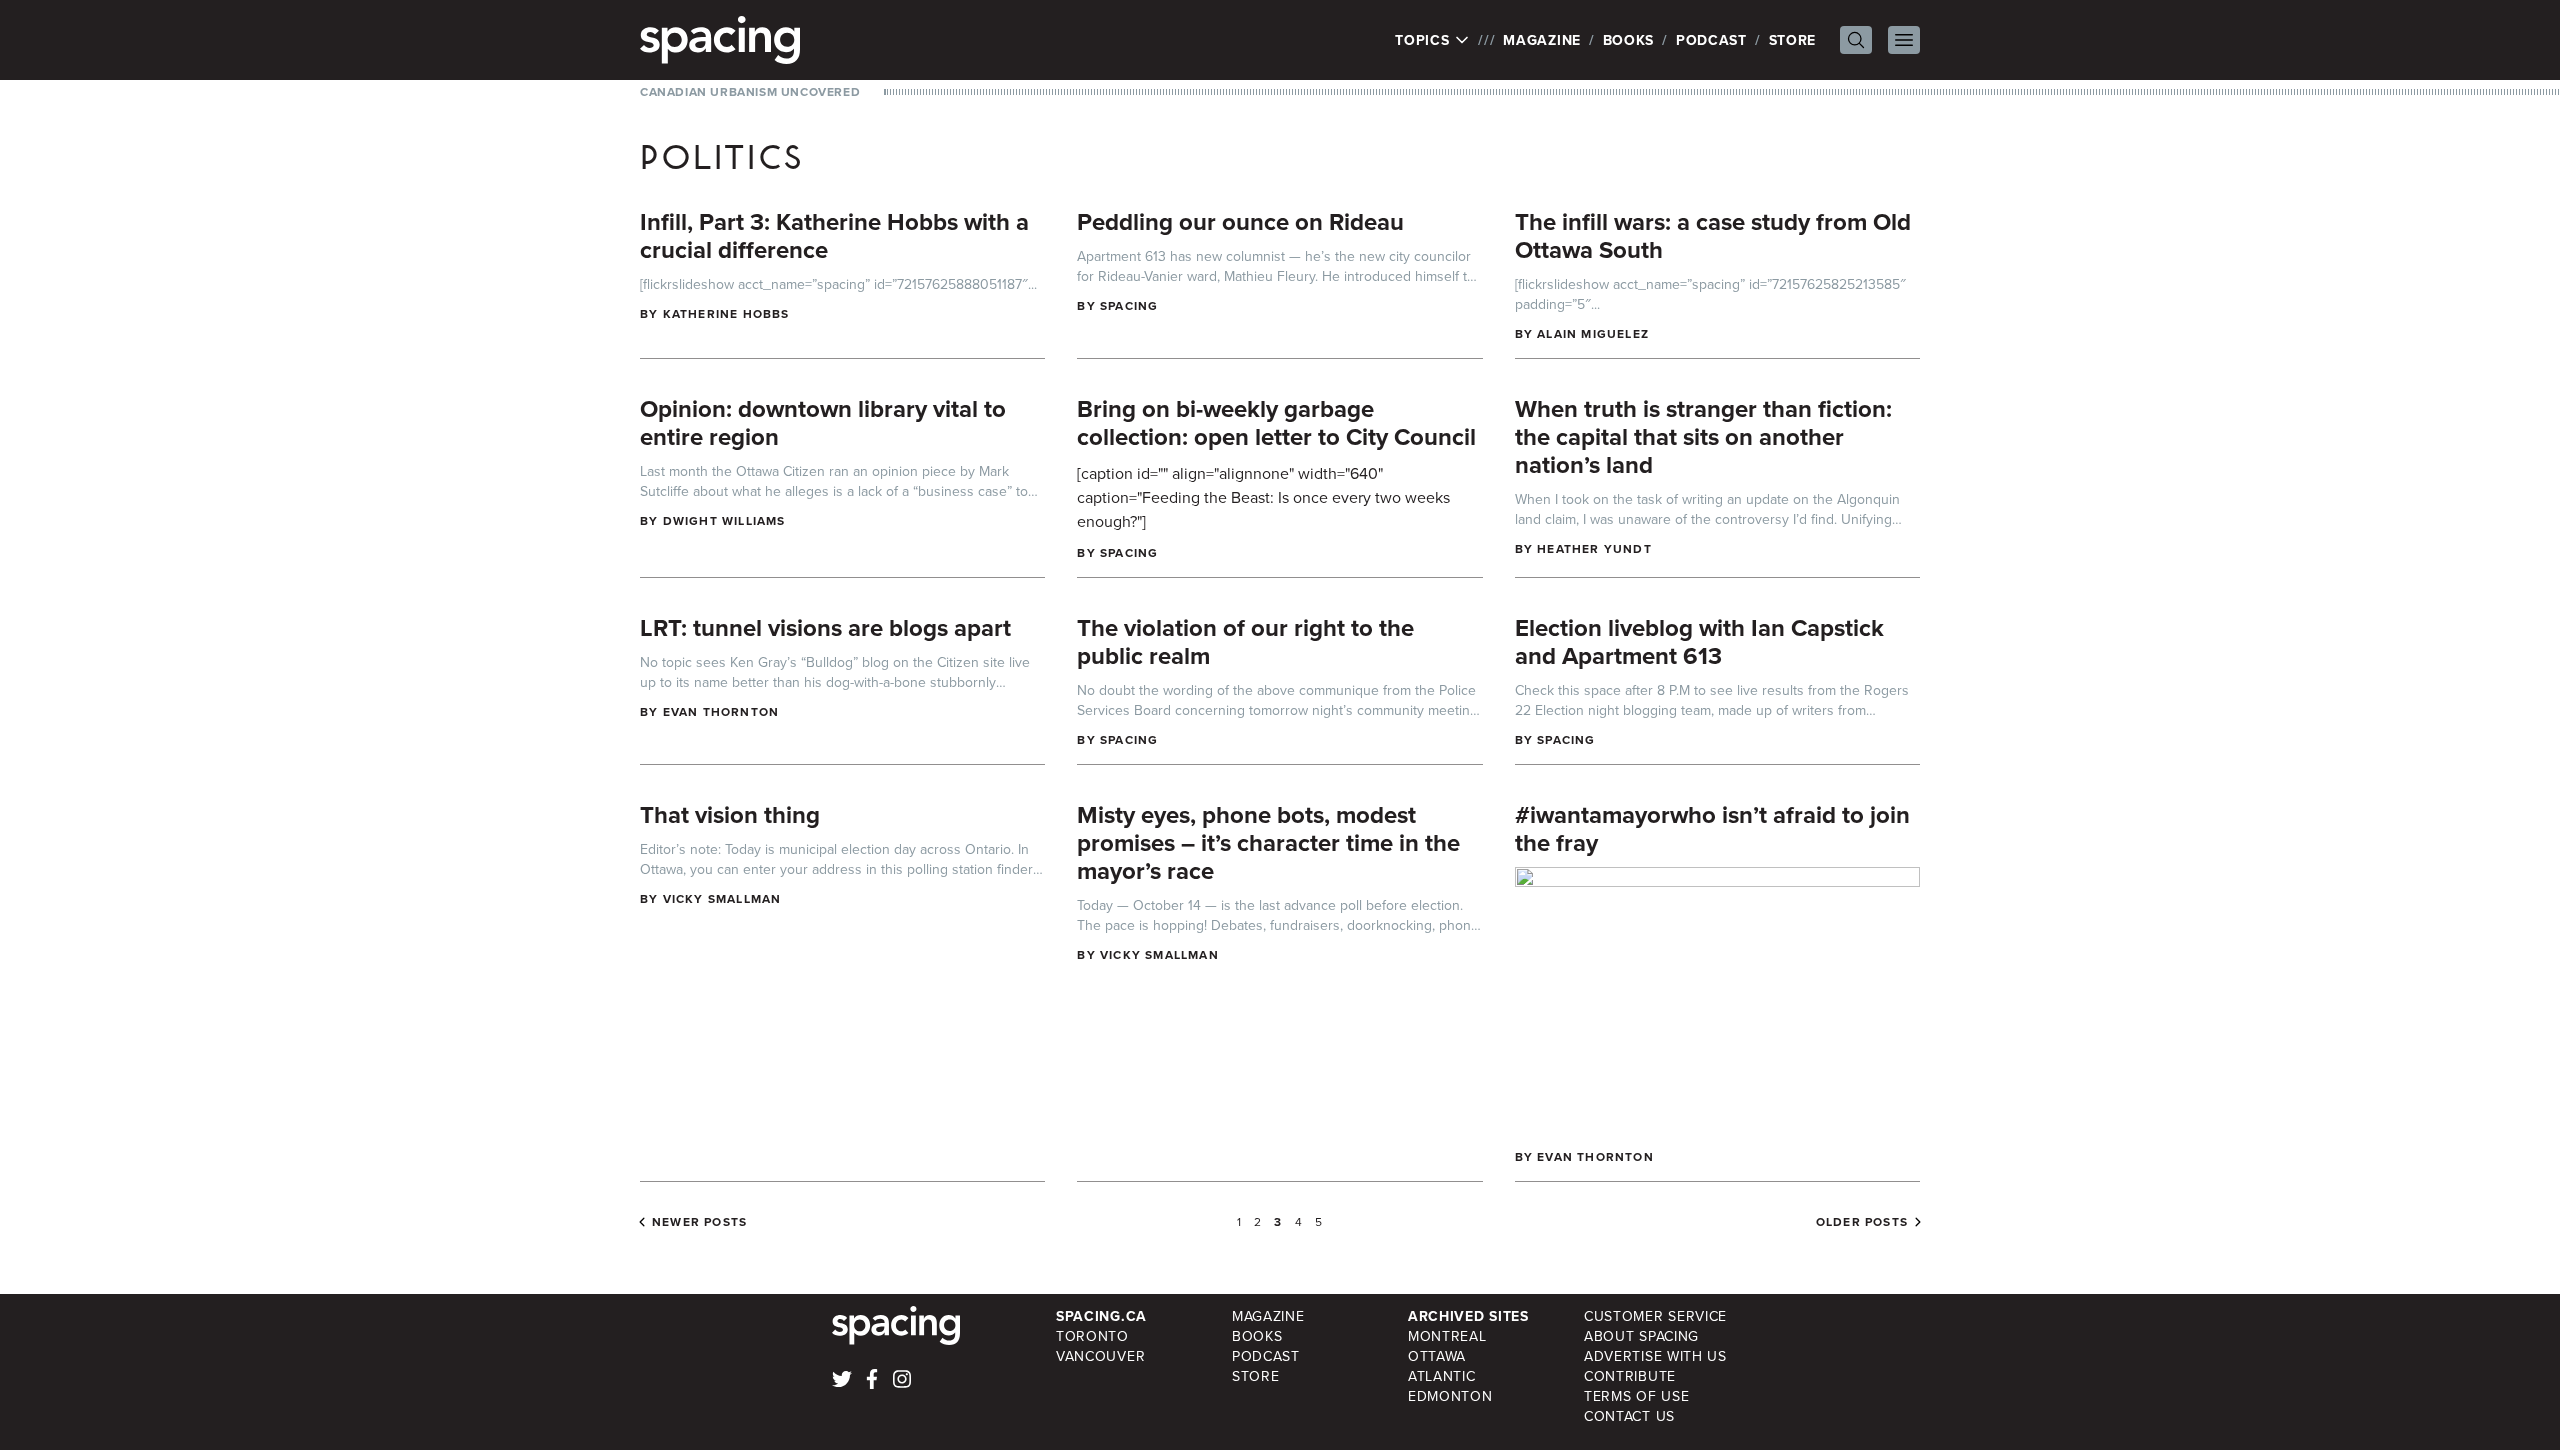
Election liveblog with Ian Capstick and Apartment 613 (1699, 641)
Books (1629, 40)
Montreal (1447, 1336)
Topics (1424, 40)
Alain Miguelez (1593, 333)
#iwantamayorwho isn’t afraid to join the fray (1712, 828)
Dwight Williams (724, 520)
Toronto (1092, 1336)
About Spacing (1641, 1336)
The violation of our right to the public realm (1245, 641)
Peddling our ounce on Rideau (1240, 221)
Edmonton (1450, 1396)
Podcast (1711, 40)
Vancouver (1100, 1356)
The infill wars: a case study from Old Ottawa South (1713, 235)
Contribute (1630, 1376)
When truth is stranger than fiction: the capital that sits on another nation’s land (1703, 436)
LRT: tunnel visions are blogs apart (825, 627)
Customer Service (1655, 1316)
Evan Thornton (721, 711)
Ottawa (1437, 1356)
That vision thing (730, 814)
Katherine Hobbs (726, 313)
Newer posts (699, 1222)
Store (1793, 40)
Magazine (1542, 40)
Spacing (1129, 305)
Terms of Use (1636, 1396)
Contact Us (1629, 1416)
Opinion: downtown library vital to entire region (823, 422)
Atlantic (1442, 1376)
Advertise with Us (1655, 1356)
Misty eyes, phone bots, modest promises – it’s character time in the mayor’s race (1268, 842)
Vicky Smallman (722, 898)
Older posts (1862, 1222)
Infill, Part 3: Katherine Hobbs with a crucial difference (834, 235)
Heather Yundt (1594, 548)
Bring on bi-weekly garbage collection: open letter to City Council (1276, 422)
